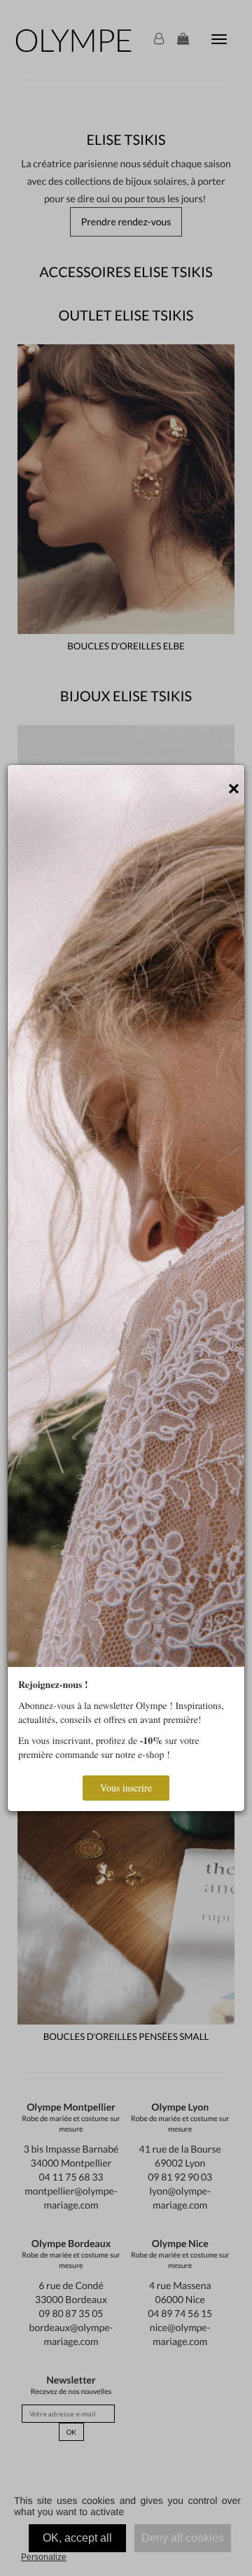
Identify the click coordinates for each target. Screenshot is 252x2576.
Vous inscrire (126, 1788)
